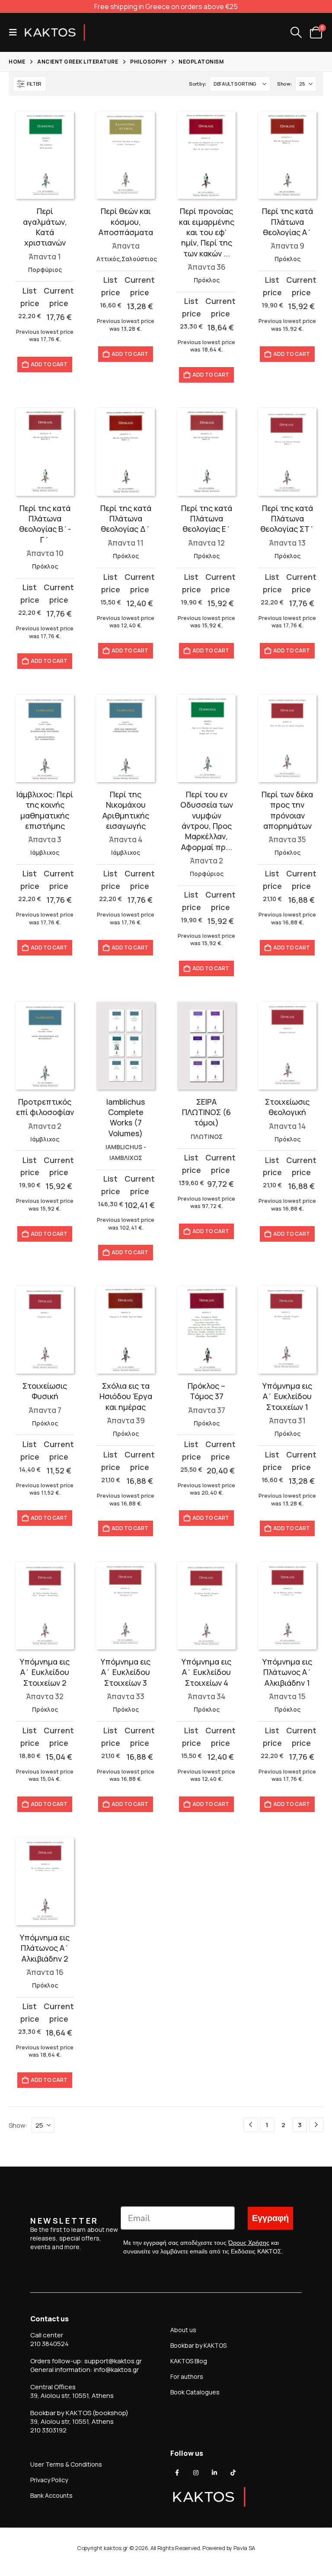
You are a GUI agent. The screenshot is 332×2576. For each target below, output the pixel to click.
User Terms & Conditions (66, 2464)
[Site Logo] (55, 32)
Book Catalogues (195, 2392)
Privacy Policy (49, 2480)
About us (183, 2330)
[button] (16, 32)
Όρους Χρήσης (249, 2243)
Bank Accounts (51, 2495)
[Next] (316, 2125)
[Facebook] (177, 2473)
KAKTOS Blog (189, 2361)
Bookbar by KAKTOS (198, 2345)
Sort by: (197, 84)
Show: (284, 84)
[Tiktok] (233, 2473)
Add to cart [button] (49, 364)
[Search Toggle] (296, 32)
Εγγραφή (270, 2218)
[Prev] (251, 2125)
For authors (187, 2376)
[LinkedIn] (214, 2473)
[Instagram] (196, 2473)
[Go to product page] (45, 155)
